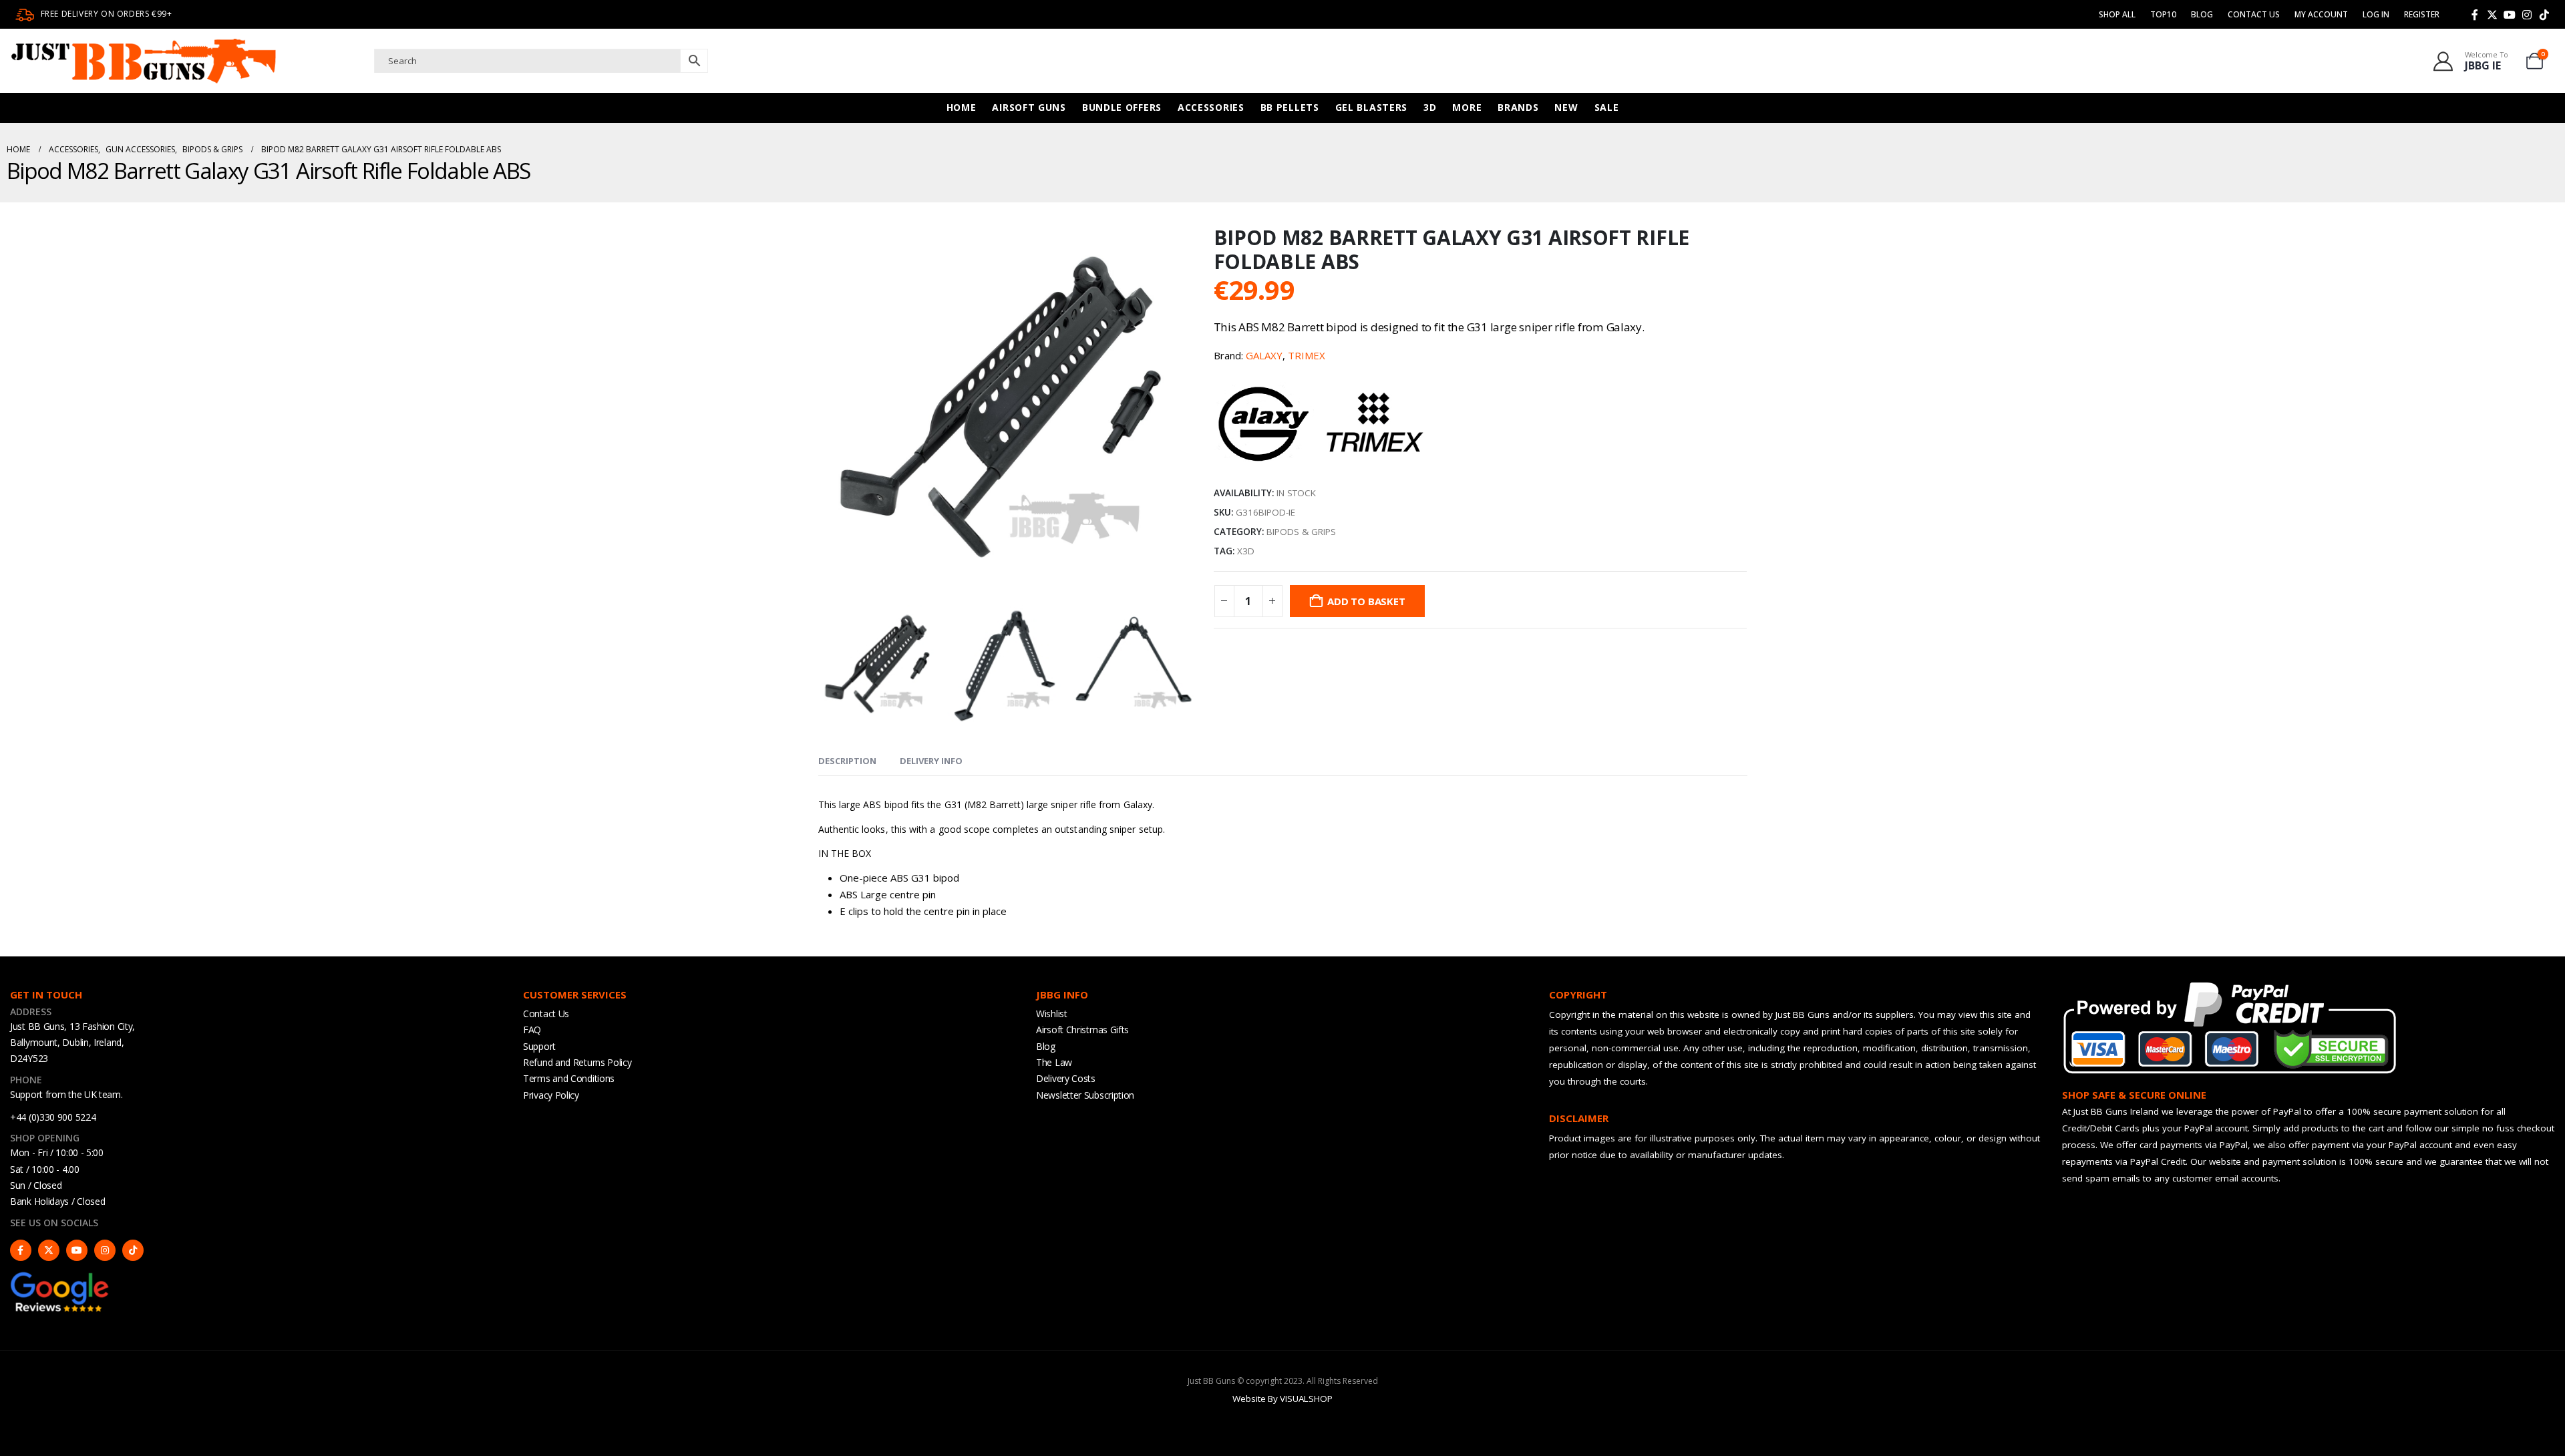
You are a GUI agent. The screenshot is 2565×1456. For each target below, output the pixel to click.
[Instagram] (2527, 15)
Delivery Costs (1066, 1078)
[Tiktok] (2544, 15)
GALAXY (1264, 355)
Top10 (2163, 14)
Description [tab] (847, 761)
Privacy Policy (551, 1095)
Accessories (1211, 107)
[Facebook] (2475, 15)
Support (539, 1046)
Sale (1607, 107)
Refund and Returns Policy (577, 1062)
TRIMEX (1307, 355)
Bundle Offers (1122, 107)
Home (962, 107)
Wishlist (1052, 1014)
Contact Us (2254, 14)
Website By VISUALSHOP (1282, 1399)
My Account (2321, 14)
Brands (1518, 107)
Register (2422, 14)
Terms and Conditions (569, 1078)
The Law (1054, 1062)
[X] (2492, 15)
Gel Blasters (1371, 107)
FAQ (532, 1030)
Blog (2202, 14)
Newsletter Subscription (1085, 1095)
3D (1430, 107)
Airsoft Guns (1029, 107)
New (1566, 107)
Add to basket (1366, 601)
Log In (2376, 14)
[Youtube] (2510, 15)
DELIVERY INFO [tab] (931, 761)
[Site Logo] (144, 61)
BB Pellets (1290, 107)
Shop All (2117, 14)
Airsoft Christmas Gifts (1082, 1030)
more (1467, 107)
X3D (1246, 551)
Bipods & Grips (1301, 532)
